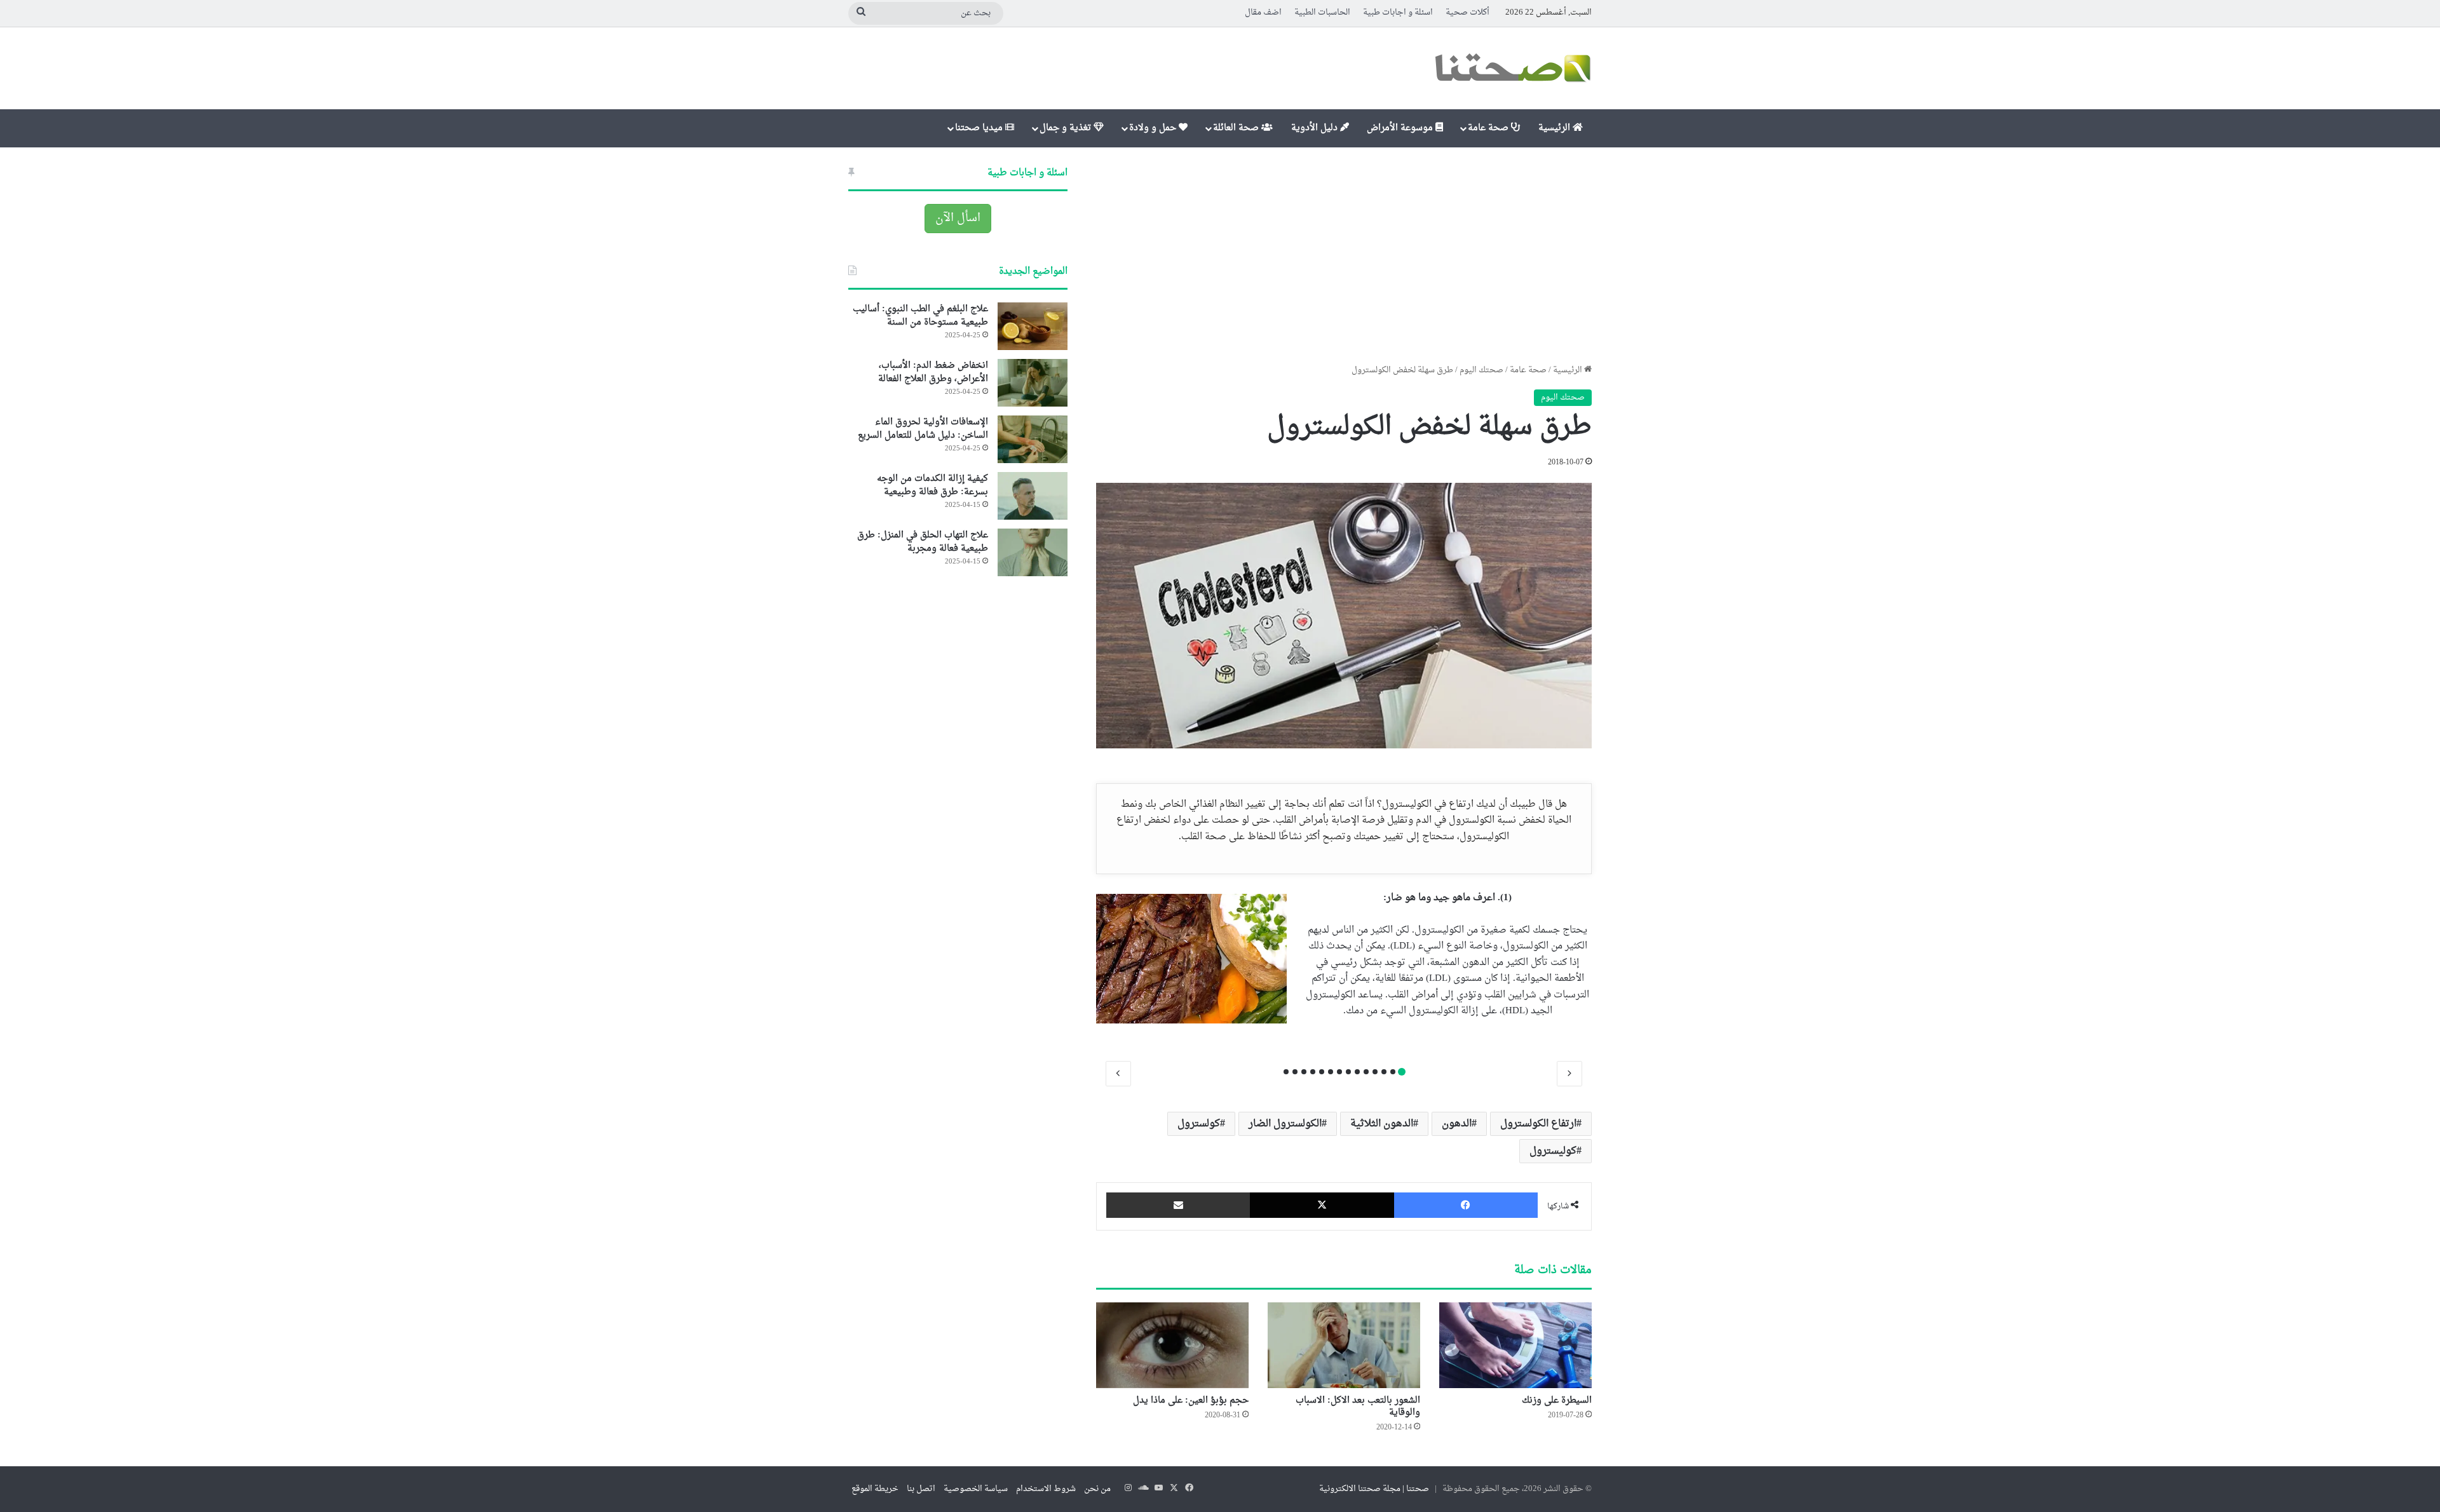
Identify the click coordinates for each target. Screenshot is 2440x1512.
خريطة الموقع (875, 1489)
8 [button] (1339, 1072)
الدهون (1457, 1124)
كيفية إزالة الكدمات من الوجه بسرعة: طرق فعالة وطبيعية (932, 485)
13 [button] (1295, 1072)
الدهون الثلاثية (1382, 1124)
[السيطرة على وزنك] (1515, 1345)
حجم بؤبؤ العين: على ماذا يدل (1191, 1401)
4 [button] (1375, 1072)
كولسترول (1199, 1124)
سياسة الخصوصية (976, 1489)
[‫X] (1322, 1205)
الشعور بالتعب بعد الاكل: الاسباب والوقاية (1358, 1407)
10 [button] (1322, 1072)
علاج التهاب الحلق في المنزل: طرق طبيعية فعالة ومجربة (923, 542)
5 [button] (1366, 1072)
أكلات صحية (1467, 12)
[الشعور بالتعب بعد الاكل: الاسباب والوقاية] (1344, 1345)
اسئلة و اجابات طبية (1398, 12)
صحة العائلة (1237, 128)
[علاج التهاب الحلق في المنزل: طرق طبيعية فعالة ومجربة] (1033, 552)
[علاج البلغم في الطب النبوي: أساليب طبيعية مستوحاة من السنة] (1033, 326)
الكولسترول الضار (1285, 1124)
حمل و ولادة (1154, 128)
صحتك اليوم (1481, 370)
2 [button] (1393, 1072)
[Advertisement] (1344, 255)
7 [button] (1348, 1072)
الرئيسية (1555, 128)
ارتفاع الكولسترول (1538, 1124)
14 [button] (1286, 1072)
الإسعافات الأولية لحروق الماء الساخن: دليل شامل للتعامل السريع (923, 429)
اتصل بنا (921, 1489)
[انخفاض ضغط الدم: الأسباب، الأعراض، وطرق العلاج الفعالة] (1033, 383)
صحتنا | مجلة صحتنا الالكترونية (1374, 1489)
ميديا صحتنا (980, 128)
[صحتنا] (1512, 68)
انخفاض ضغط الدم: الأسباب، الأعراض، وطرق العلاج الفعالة (933, 372)
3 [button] (1384, 1072)
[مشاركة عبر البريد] (1178, 1205)
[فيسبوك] (1466, 1205)
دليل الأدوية (1316, 128)
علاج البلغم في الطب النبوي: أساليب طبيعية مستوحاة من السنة (920, 316)
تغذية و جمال (1067, 128)
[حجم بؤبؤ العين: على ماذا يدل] (1172, 1345)
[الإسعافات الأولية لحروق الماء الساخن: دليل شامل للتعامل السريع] (1033, 439)
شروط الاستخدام (1046, 1489)
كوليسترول (1553, 1151)
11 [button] (1313, 1072)
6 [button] (1357, 1072)
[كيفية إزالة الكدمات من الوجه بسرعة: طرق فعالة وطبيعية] (1033, 496)
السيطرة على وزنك (1557, 1401)
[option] (1344, 963)
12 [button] (1304, 1072)
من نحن (1097, 1489)
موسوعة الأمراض (1401, 128)
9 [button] (1331, 1072)
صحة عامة (1489, 128)
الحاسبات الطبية (1322, 12)
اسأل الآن (958, 218)
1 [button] (1402, 1072)
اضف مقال (1263, 12)
